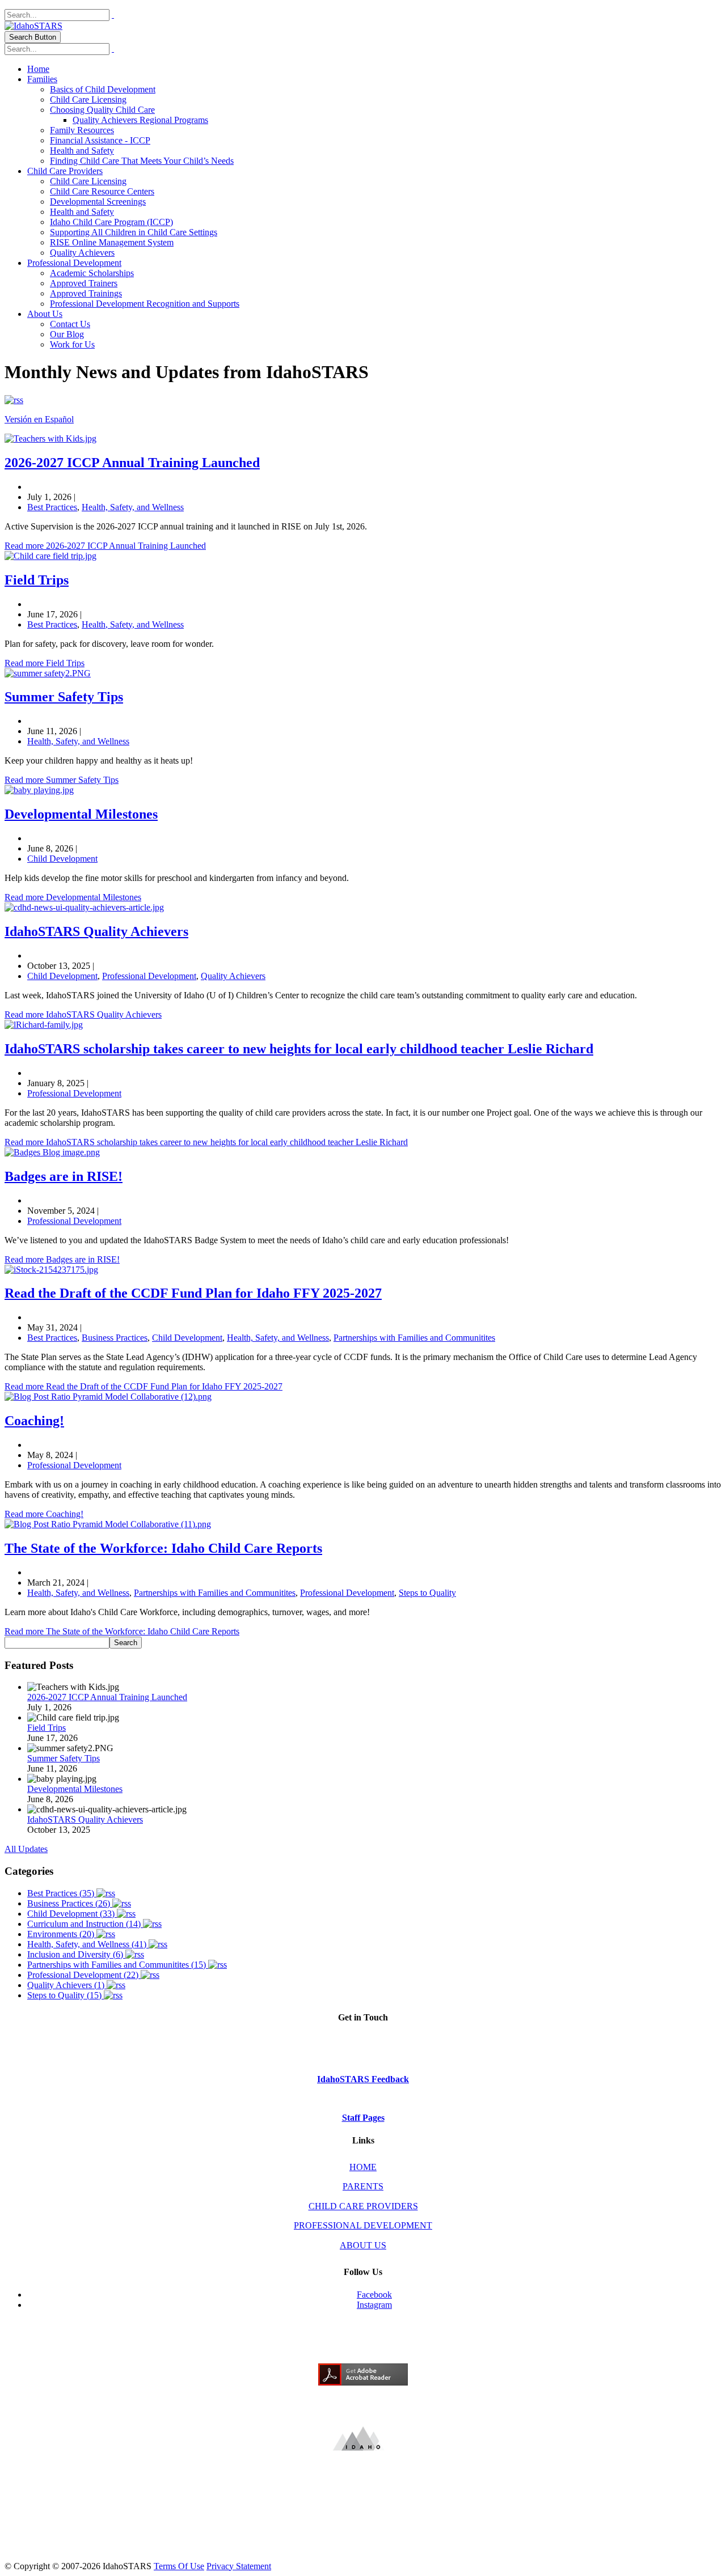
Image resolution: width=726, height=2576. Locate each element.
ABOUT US (363, 2245)
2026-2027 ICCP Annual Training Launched (132, 463)
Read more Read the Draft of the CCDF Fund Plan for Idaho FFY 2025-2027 (143, 1386)
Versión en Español (39, 419)
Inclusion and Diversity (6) (76, 1954)
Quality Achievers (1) (67, 1985)
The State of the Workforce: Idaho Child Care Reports (163, 1548)
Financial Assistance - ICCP (100, 140)
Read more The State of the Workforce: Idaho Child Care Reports (122, 1631)
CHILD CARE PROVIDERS (363, 2206)
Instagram (374, 2305)
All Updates (26, 1849)
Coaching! (34, 1421)
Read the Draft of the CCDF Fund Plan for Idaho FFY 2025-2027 (193, 1293)
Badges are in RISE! (64, 1176)
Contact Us (70, 324)
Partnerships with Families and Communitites (414, 1338)
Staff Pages (363, 2118)
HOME (363, 2167)
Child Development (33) (72, 1914)
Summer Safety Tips (64, 697)
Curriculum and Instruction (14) (85, 1924)
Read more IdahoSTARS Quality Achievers (83, 1014)
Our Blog (67, 334)
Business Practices (115, 1338)
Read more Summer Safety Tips (62, 780)
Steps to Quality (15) (66, 1995)
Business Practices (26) (70, 1903)
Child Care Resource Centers (102, 191)
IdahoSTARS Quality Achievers (96, 931)
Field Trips (37, 580)
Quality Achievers (82, 253)
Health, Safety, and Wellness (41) (88, 1944)
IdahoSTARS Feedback (363, 2079)
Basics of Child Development (103, 89)
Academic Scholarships (92, 273)
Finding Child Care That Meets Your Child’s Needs (142, 161)
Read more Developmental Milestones (73, 897)
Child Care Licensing (88, 99)
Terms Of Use (179, 2566)
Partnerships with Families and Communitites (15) (118, 1965)
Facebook (374, 2295)
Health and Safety (82, 151)
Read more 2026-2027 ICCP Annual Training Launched (105, 546)
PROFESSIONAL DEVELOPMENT (363, 2225)
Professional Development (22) (84, 1975)
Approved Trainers (84, 283)
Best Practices (52, 507)
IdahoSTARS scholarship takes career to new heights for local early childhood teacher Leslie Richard (299, 1049)
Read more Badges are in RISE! (62, 1259)
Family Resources (82, 130)
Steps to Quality (427, 1593)
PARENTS (363, 2186)
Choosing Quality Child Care (102, 110)
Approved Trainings (86, 293)
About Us (45, 314)
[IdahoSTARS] (33, 26)
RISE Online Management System (112, 242)
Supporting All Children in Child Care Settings (134, 232)
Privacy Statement (239, 2566)
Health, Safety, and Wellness (133, 507)
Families (42, 79)
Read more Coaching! (44, 1514)
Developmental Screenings (98, 202)
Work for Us (72, 344)
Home (38, 69)
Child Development (62, 859)
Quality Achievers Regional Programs (140, 120)
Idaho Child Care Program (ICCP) (111, 222)
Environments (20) (62, 1934)
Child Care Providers (65, 171)
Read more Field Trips (45, 663)
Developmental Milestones (81, 814)
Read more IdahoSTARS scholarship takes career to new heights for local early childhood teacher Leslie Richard (206, 1142)
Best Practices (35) (62, 1893)
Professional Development (74, 263)
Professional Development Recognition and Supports (145, 304)
